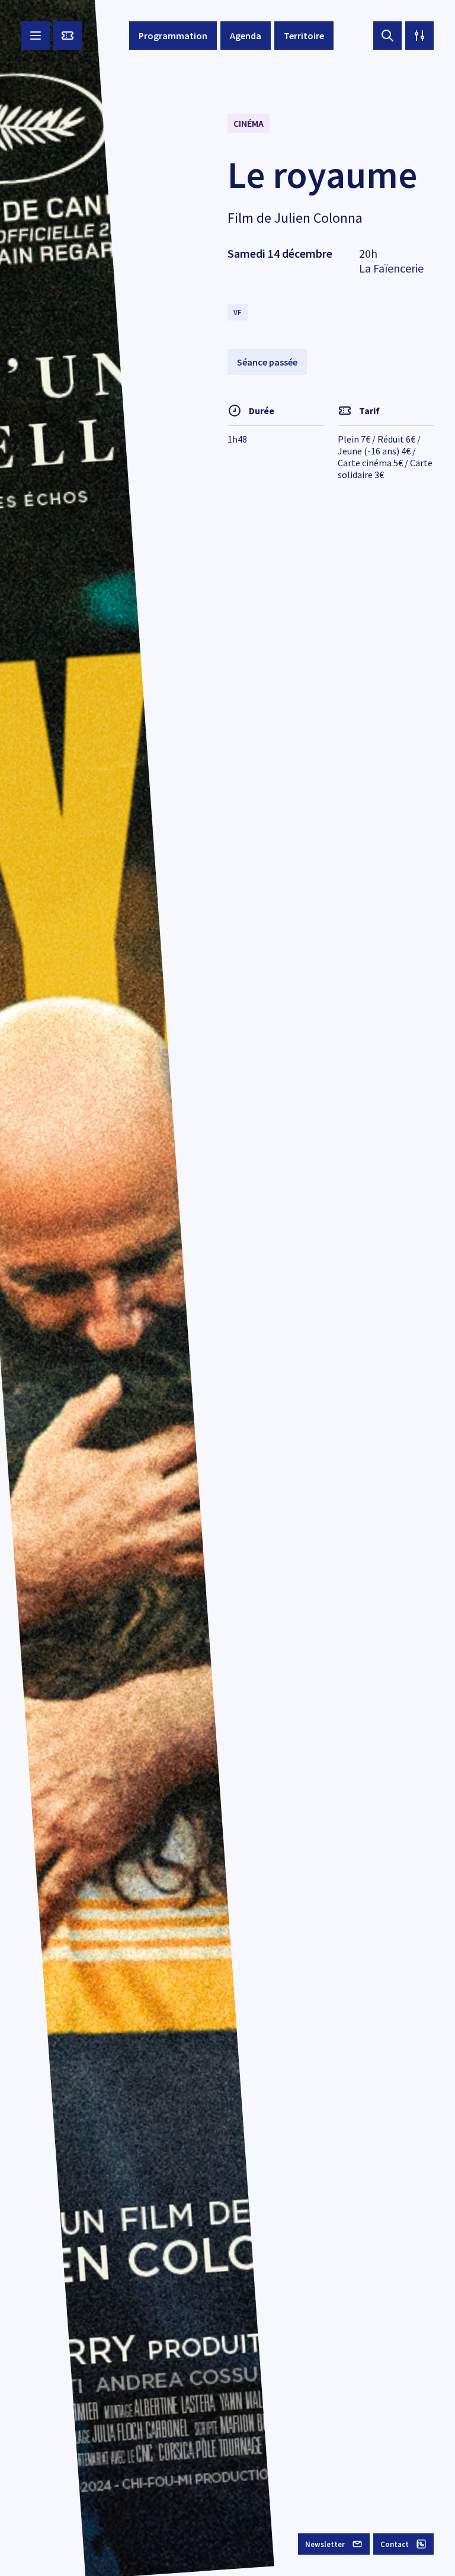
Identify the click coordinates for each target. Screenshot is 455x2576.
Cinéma (249, 123)
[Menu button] (36, 36)
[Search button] (387, 36)
